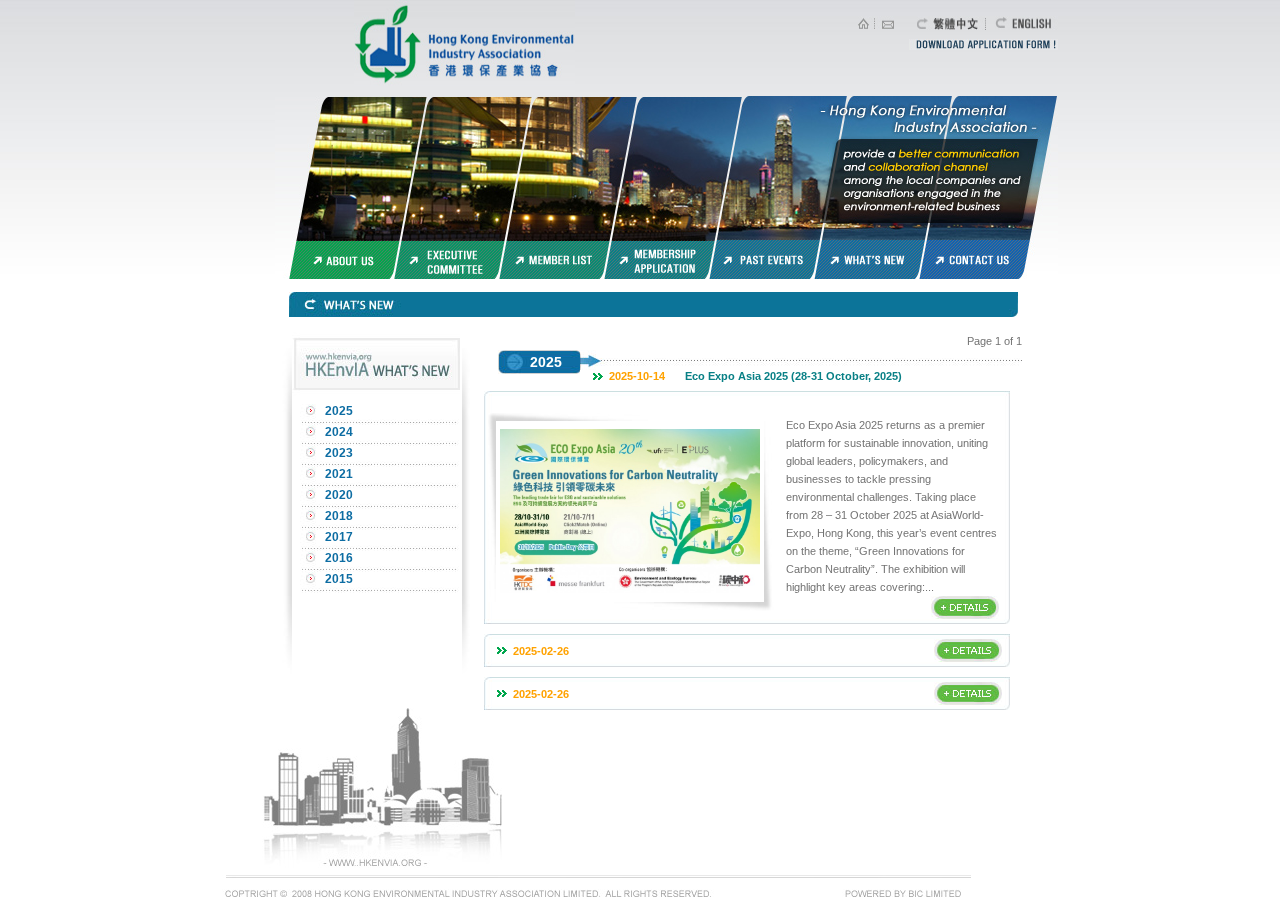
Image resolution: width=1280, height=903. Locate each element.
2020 (339, 495)
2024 (339, 432)
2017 (339, 537)
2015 (339, 579)
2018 (339, 516)
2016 (339, 558)
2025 (339, 411)
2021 (339, 474)
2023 (339, 453)
